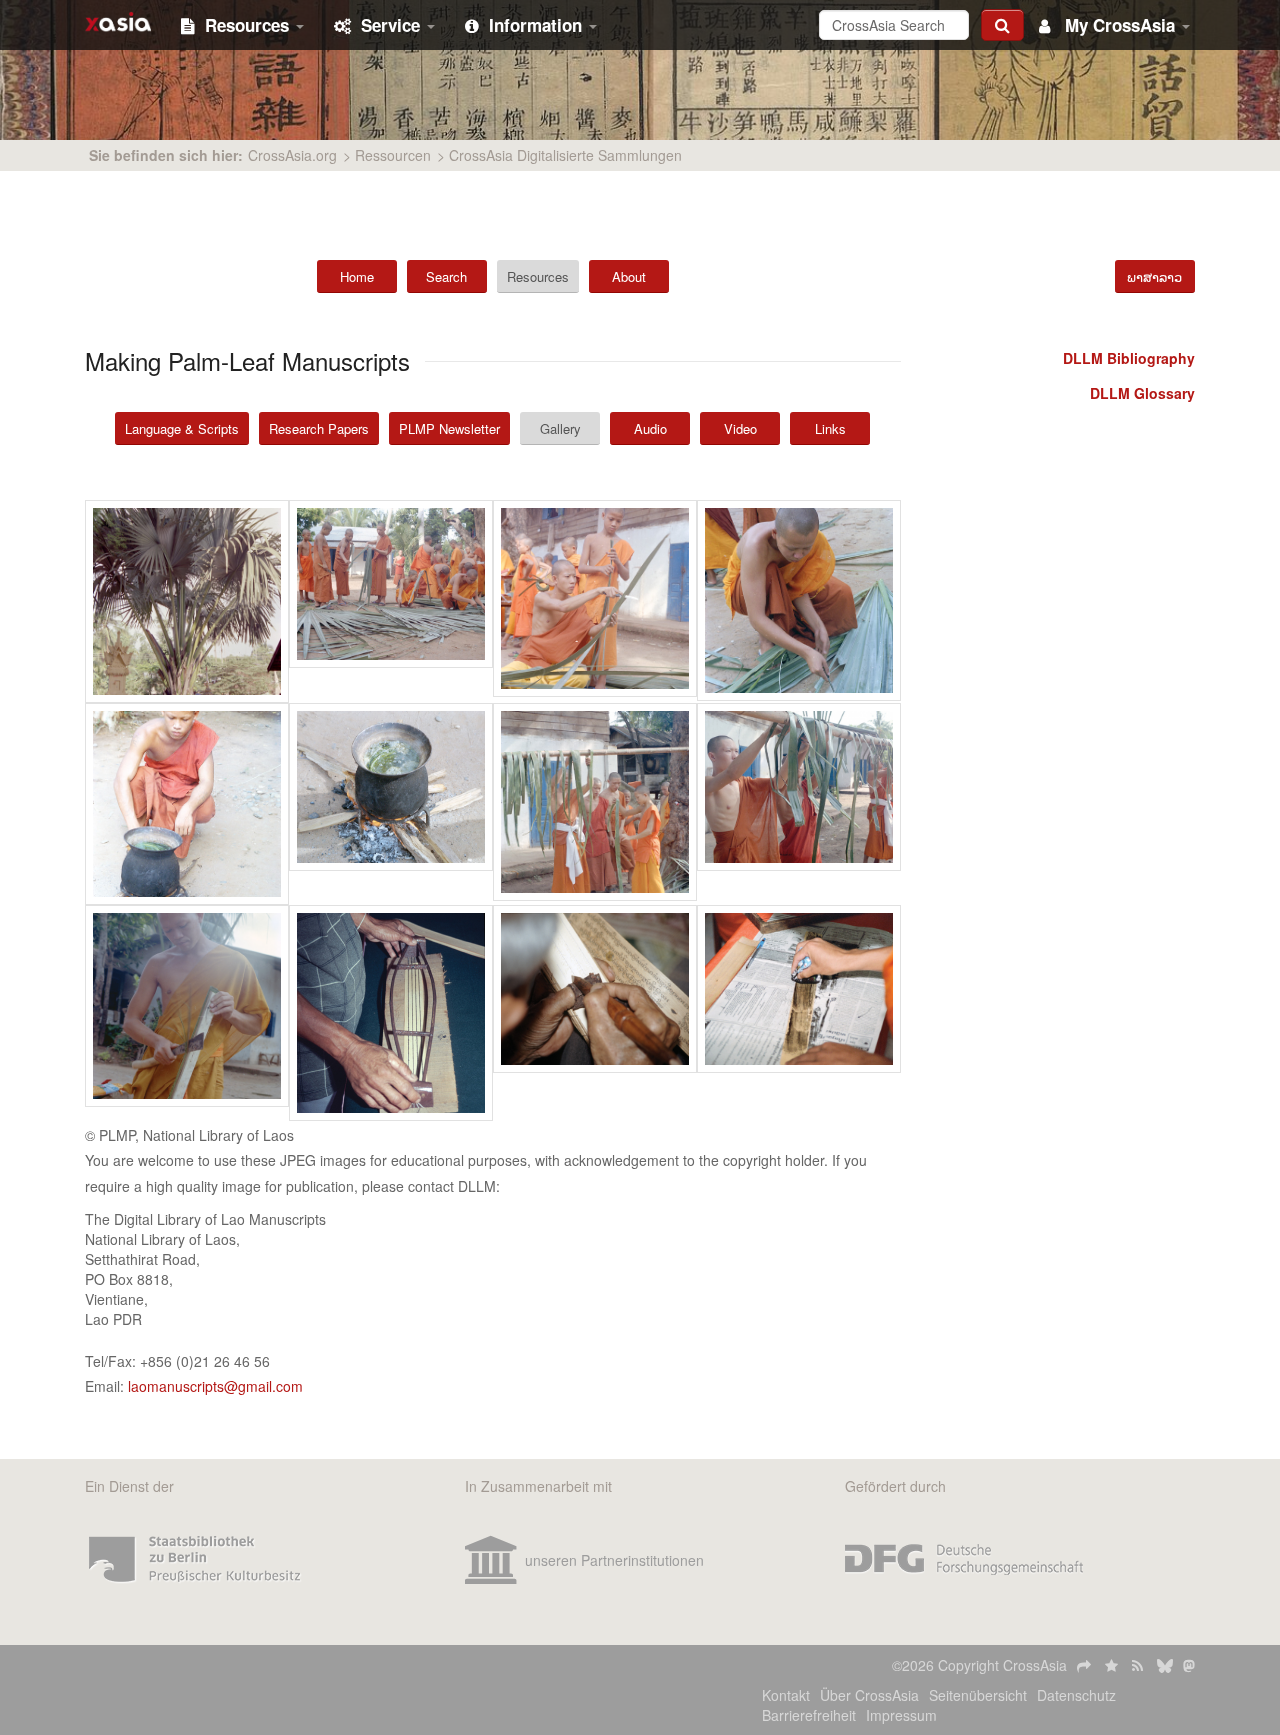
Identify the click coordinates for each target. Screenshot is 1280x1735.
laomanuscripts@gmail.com (215, 1386)
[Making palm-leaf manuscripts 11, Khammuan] (595, 1013)
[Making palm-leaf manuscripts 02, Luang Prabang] (391, 601)
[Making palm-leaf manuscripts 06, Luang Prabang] (391, 804)
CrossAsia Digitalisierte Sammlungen (565, 155)
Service (393, 25)
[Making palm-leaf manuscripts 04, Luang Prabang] (799, 601)
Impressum (901, 1715)
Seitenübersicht (978, 1695)
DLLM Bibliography (1129, 358)
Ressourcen (393, 155)
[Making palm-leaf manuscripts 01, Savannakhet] (187, 601)
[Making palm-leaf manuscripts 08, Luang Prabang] (799, 804)
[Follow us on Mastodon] (1189, 1665)
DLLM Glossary (1142, 393)
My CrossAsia (1120, 25)
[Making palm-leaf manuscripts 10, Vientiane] (391, 1013)
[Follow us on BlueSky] (1165, 1665)
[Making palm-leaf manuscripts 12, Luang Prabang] (799, 1013)
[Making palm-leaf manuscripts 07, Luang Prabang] (595, 804)
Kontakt (786, 1695)
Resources (249, 25)
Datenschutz (1076, 1695)
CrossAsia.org (292, 155)
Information (538, 25)
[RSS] (1139, 1665)
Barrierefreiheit (809, 1715)
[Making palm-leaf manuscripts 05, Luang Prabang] (187, 804)
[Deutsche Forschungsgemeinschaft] (964, 1560)
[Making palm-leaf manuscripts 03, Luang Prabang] (595, 601)
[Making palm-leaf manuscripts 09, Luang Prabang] (187, 1013)
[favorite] (1113, 1665)
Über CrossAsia (869, 1695)
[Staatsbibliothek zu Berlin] (195, 1560)
